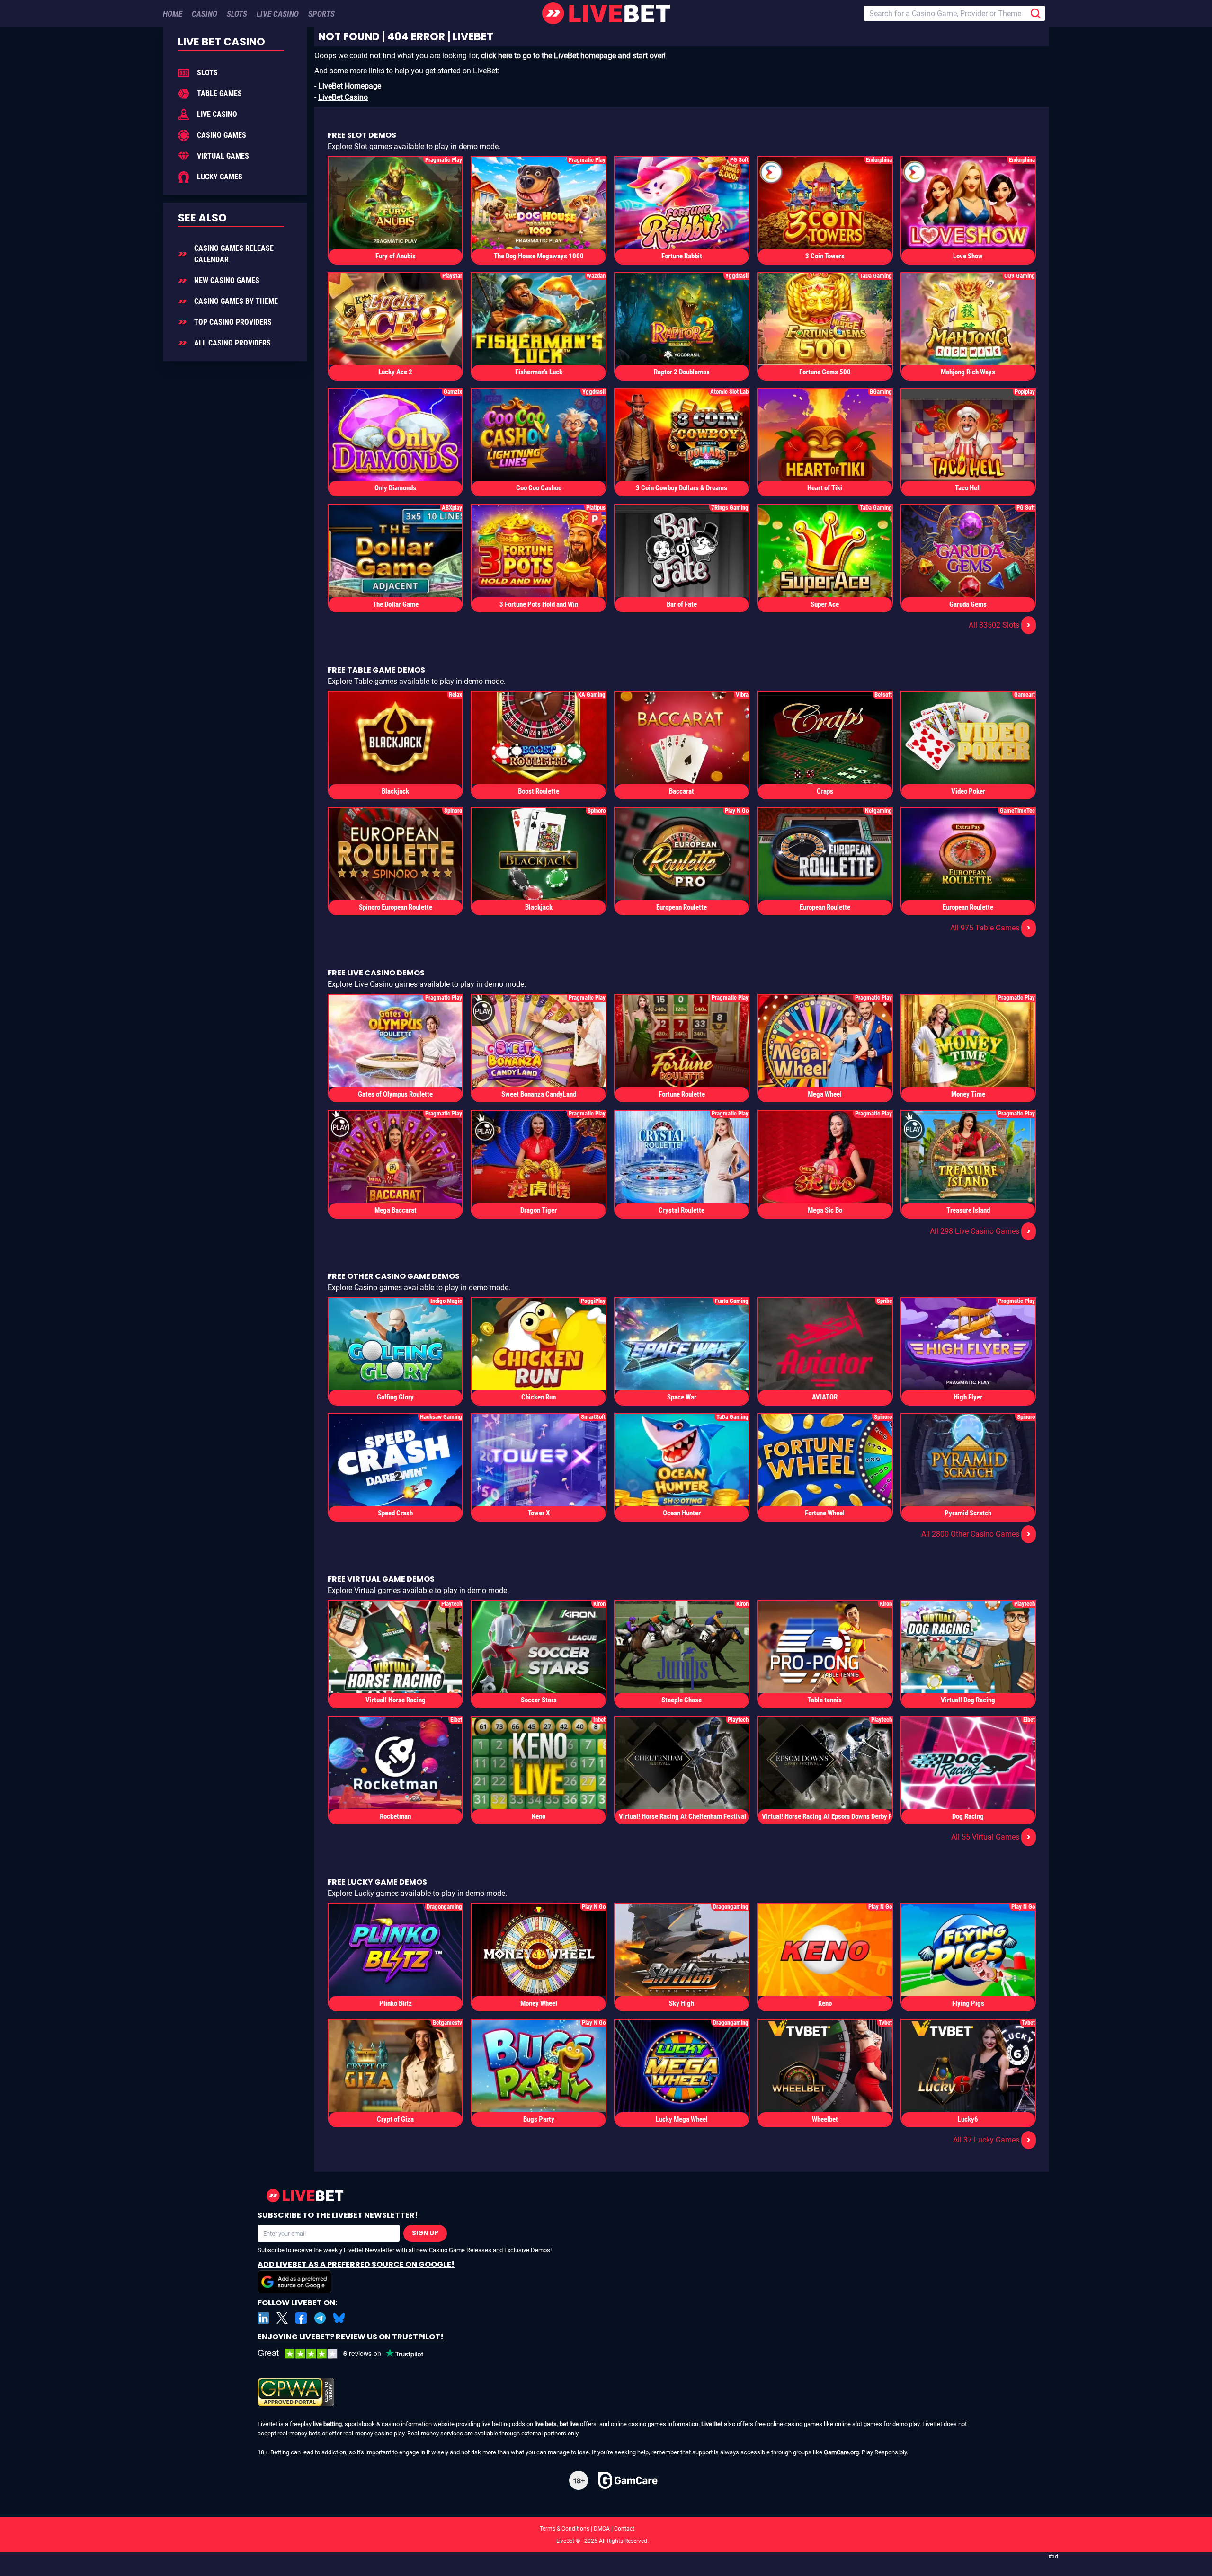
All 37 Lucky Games (992, 2140)
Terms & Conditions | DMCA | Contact (606, 2529)
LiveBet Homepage (350, 86)
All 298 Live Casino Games (980, 1231)
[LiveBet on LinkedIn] (263, 2318)
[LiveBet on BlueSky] (339, 2318)
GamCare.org (841, 2452)
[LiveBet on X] (282, 2318)
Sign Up (425, 2233)
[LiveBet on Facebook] (301, 2318)
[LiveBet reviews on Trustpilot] (348, 2354)
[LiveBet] (606, 13)
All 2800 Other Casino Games (976, 1534)
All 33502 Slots (1000, 625)
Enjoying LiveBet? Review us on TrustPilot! (351, 2337)
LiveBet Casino (343, 97)
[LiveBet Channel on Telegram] (320, 2318)
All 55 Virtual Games (991, 1837)
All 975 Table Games (990, 928)
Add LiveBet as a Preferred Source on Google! (356, 2264)
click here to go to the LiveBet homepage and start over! (573, 56)
